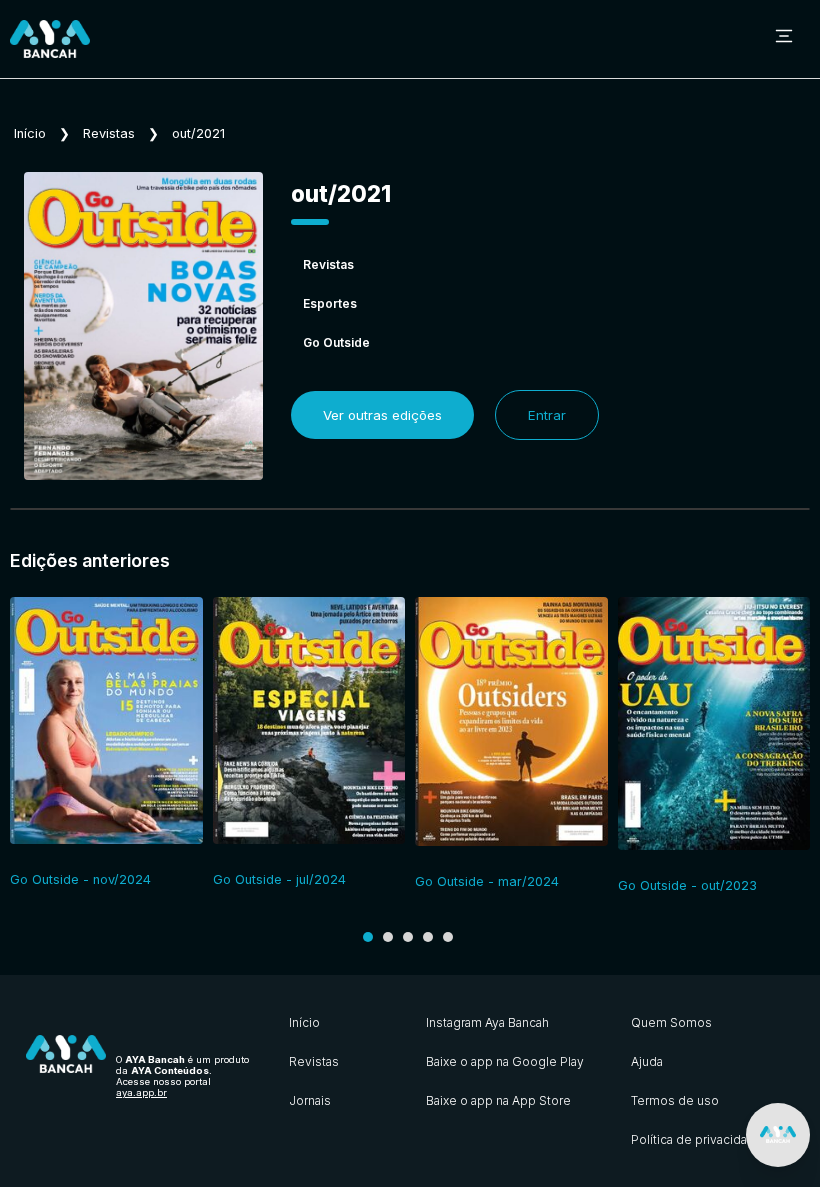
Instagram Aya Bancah (487, 1022)
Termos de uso (675, 1100)
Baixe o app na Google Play (505, 1061)
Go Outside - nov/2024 (80, 879)
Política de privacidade (697, 1139)
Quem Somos (671, 1022)
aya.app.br (141, 1092)
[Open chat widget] (778, 1135)
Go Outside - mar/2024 (487, 881)
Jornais (310, 1100)
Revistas (109, 133)
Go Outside (336, 342)
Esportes (330, 303)
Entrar (547, 415)
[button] (368, 937)
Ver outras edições (382, 415)
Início (30, 133)
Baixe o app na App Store (498, 1100)
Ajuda (647, 1061)
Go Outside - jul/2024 (279, 879)
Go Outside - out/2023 (687, 885)
